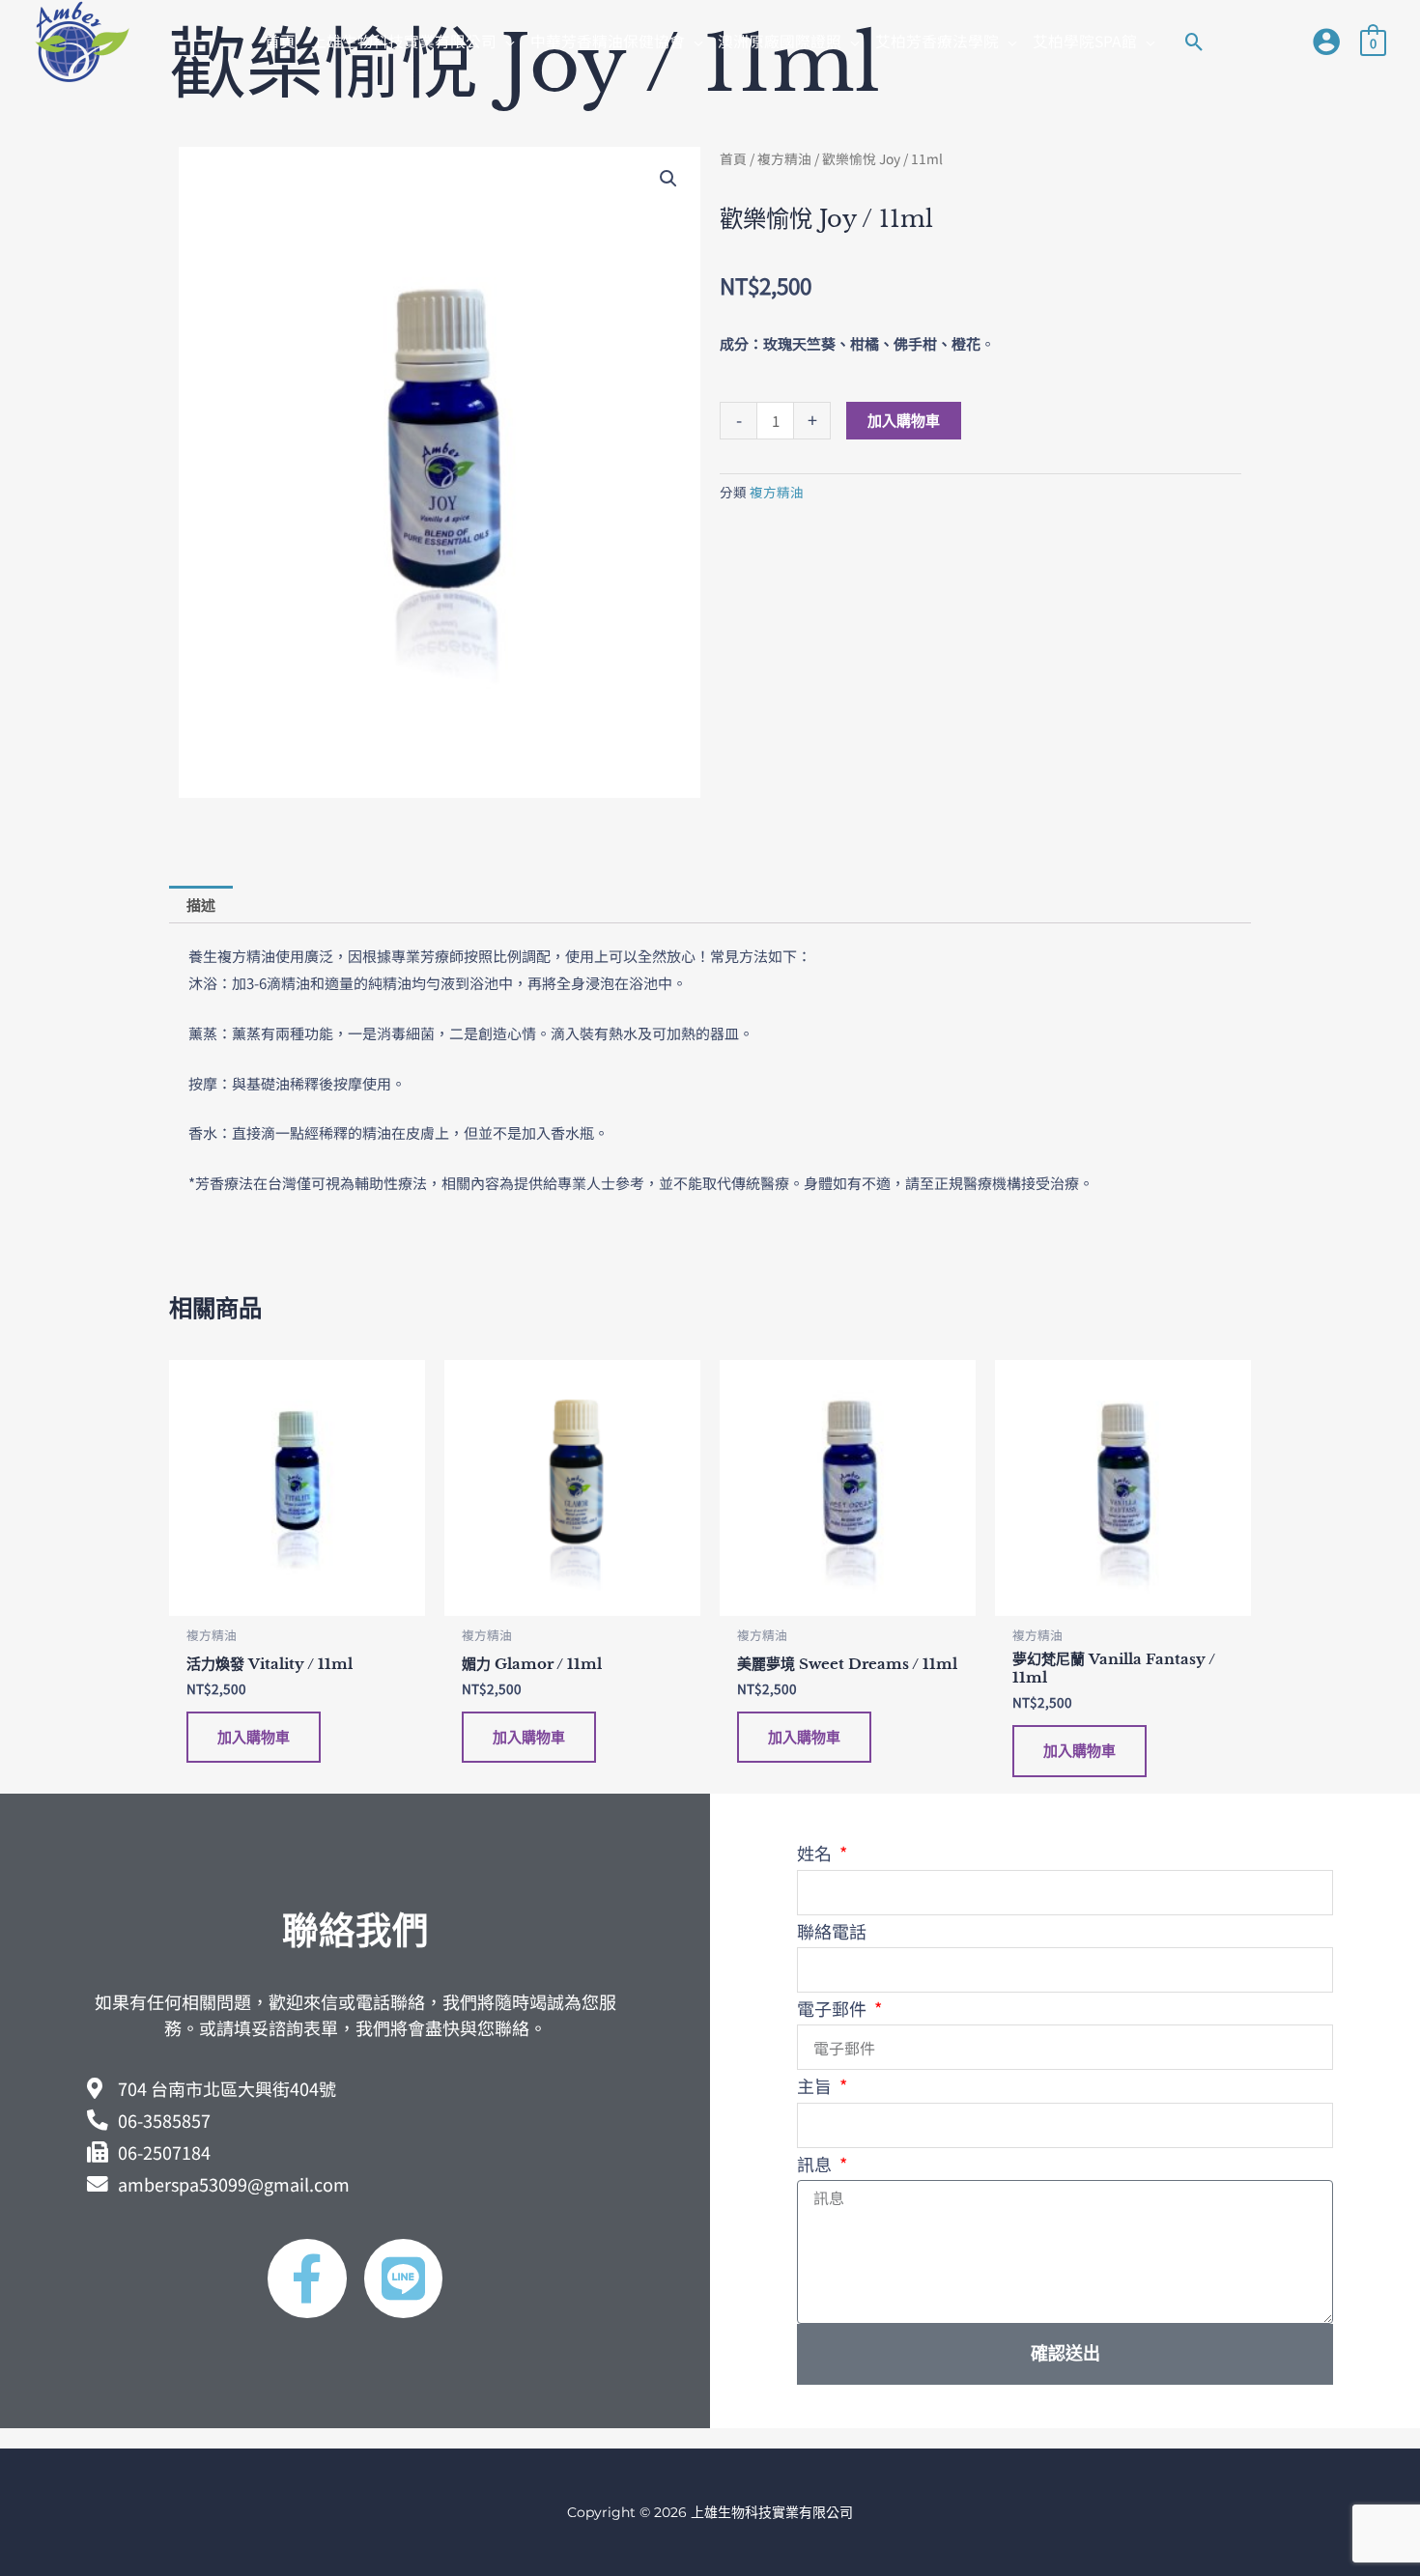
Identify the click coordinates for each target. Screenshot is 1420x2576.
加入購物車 (904, 421)
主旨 (816, 2085)
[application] (506, 41)
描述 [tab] (201, 905)
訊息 (816, 2164)
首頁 (733, 158)
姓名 (816, 1853)
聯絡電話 (832, 1931)
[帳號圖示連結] (1326, 42)
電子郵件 (834, 2008)
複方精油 (784, 158)
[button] (413, 42)
